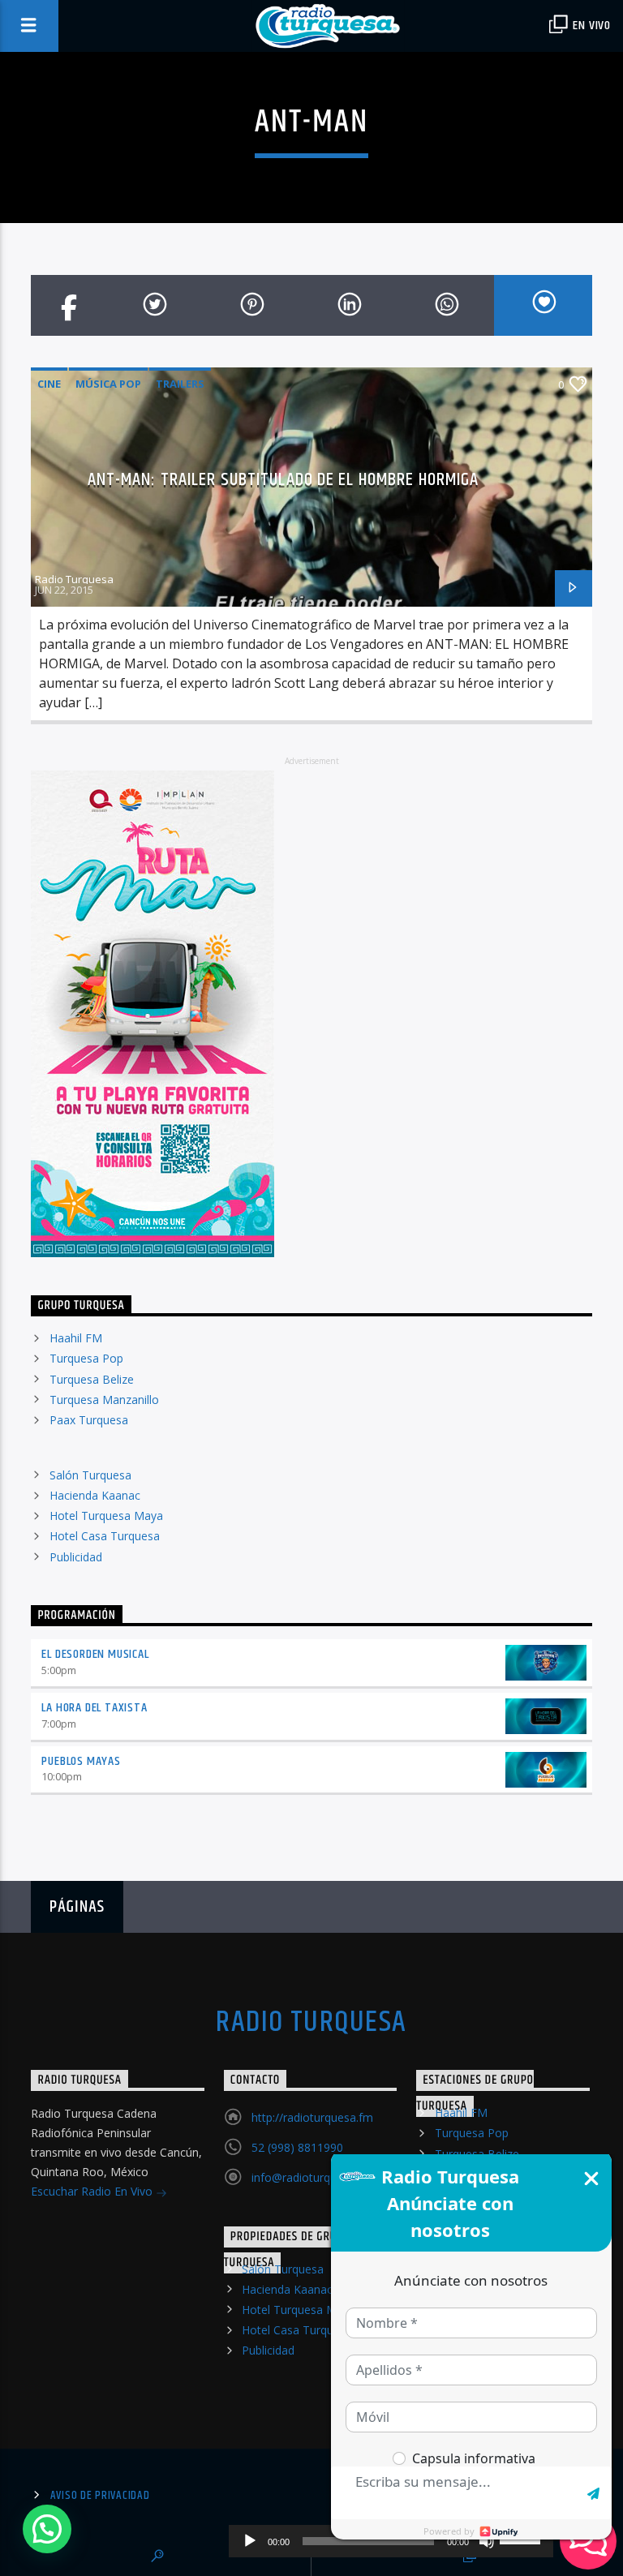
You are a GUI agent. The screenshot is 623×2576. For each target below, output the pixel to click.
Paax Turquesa (89, 1420)
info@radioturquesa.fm (312, 2177)
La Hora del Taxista (94, 1708)
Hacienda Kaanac (95, 1495)
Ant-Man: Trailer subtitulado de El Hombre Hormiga (284, 480)
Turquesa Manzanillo (104, 1400)
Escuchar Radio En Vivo (93, 2191)
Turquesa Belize (92, 1379)
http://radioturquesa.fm (312, 2117)
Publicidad (76, 1557)
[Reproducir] (250, 2541)
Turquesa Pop (86, 1358)
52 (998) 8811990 (297, 2147)
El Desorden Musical (95, 1654)
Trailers (180, 384)
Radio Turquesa (74, 579)
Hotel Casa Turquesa (105, 1536)
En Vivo (591, 26)
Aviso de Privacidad (100, 2496)
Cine (49, 384)
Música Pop (108, 384)
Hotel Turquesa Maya (106, 1516)
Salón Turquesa (90, 1475)
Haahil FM (76, 1338)
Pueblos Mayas (81, 1761)
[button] (47, 2529)
